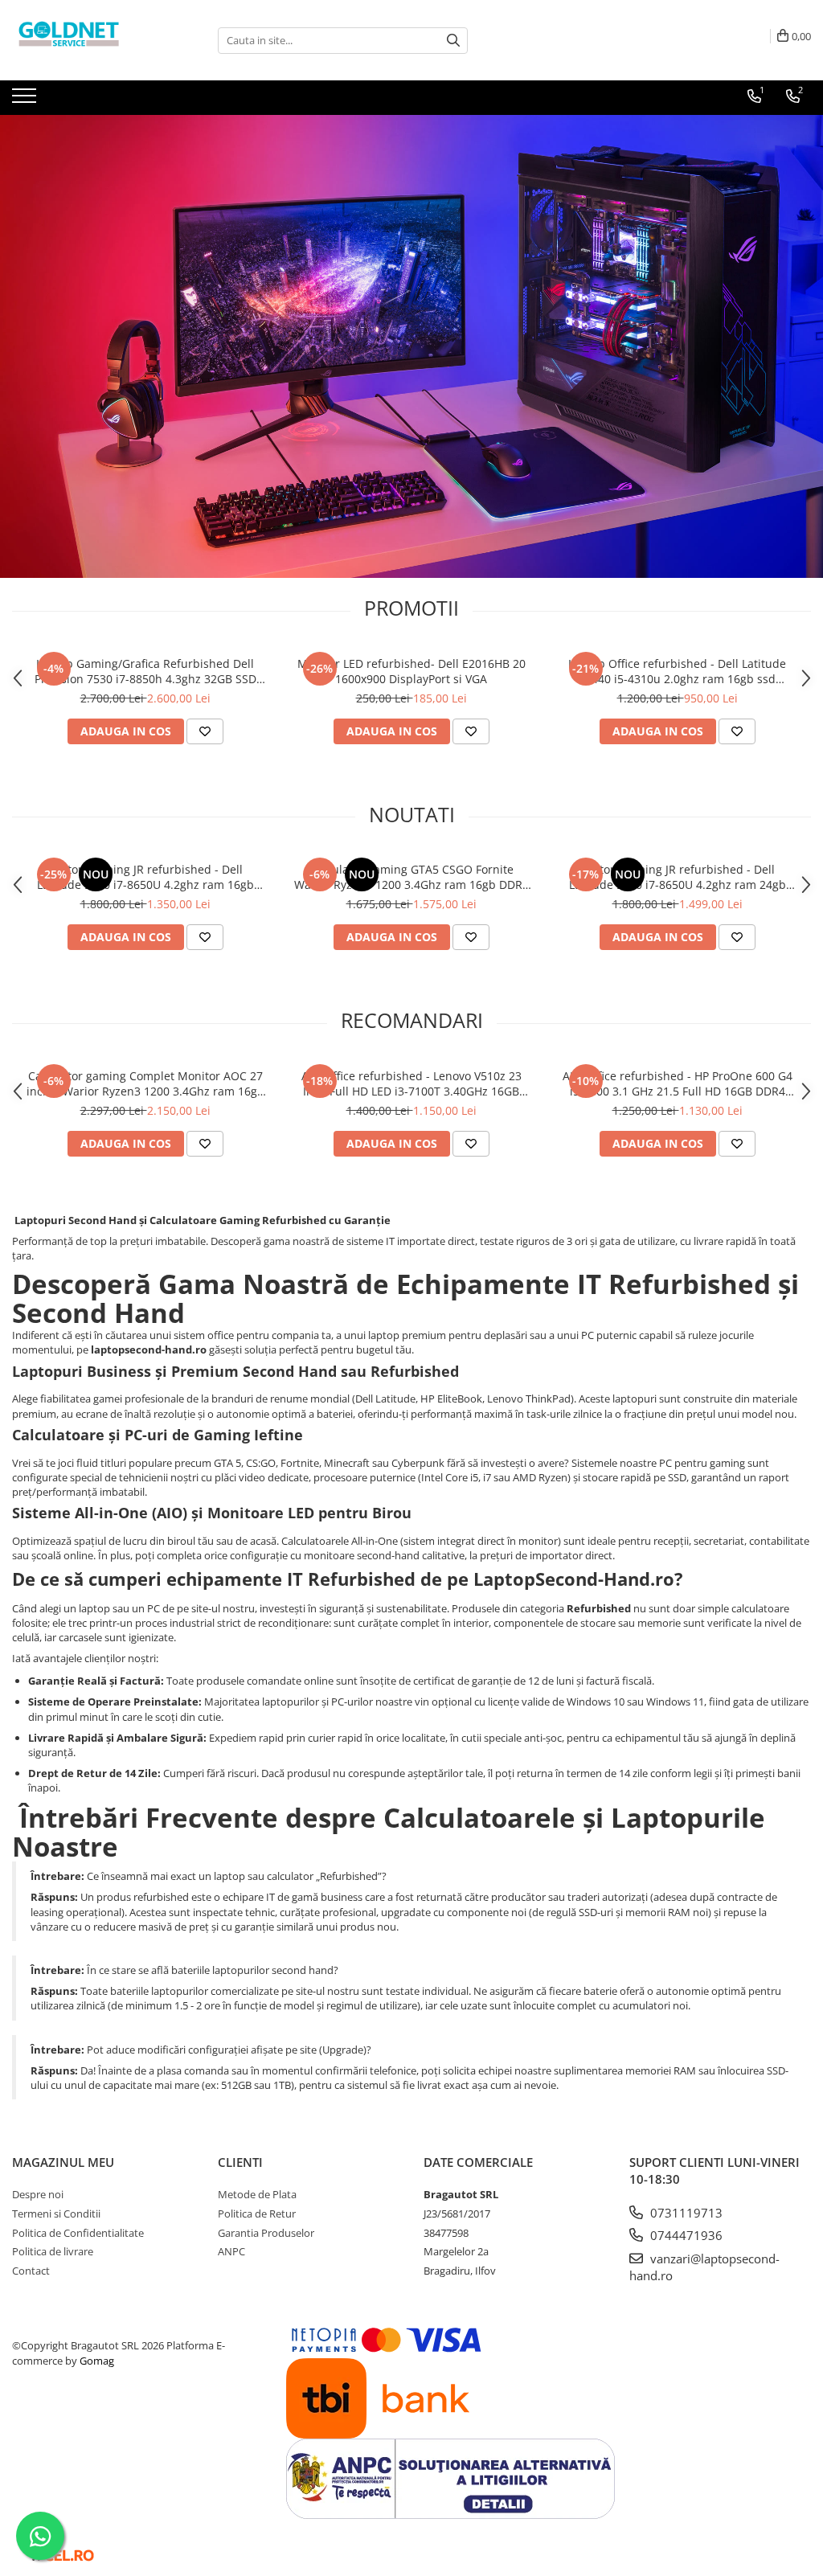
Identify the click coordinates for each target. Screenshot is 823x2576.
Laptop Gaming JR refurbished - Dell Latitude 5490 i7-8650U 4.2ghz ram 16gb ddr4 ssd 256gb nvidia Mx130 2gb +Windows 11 (145, 877)
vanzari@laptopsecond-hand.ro (704, 2267)
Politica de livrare (53, 2251)
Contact (31, 2271)
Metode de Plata (257, 2194)
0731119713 (685, 2213)
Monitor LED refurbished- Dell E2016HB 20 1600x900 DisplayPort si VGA (411, 671)
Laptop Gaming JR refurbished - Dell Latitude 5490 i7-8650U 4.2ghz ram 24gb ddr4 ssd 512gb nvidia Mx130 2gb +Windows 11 (677, 877)
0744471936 (685, 2235)
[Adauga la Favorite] (205, 731)
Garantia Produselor (266, 2233)
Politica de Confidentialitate (78, 2233)
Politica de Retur (257, 2214)
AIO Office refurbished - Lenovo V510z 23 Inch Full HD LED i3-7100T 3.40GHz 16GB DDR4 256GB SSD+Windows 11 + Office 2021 (411, 1083)
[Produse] (26, 100)
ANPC (231, 2251)
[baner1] (411, 346)
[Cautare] (453, 41)
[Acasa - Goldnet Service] (92, 40)
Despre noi (38, 2194)
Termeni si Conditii (56, 2214)
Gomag (96, 2361)
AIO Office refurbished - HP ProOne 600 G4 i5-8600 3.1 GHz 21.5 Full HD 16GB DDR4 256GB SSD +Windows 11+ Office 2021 (678, 1083)
